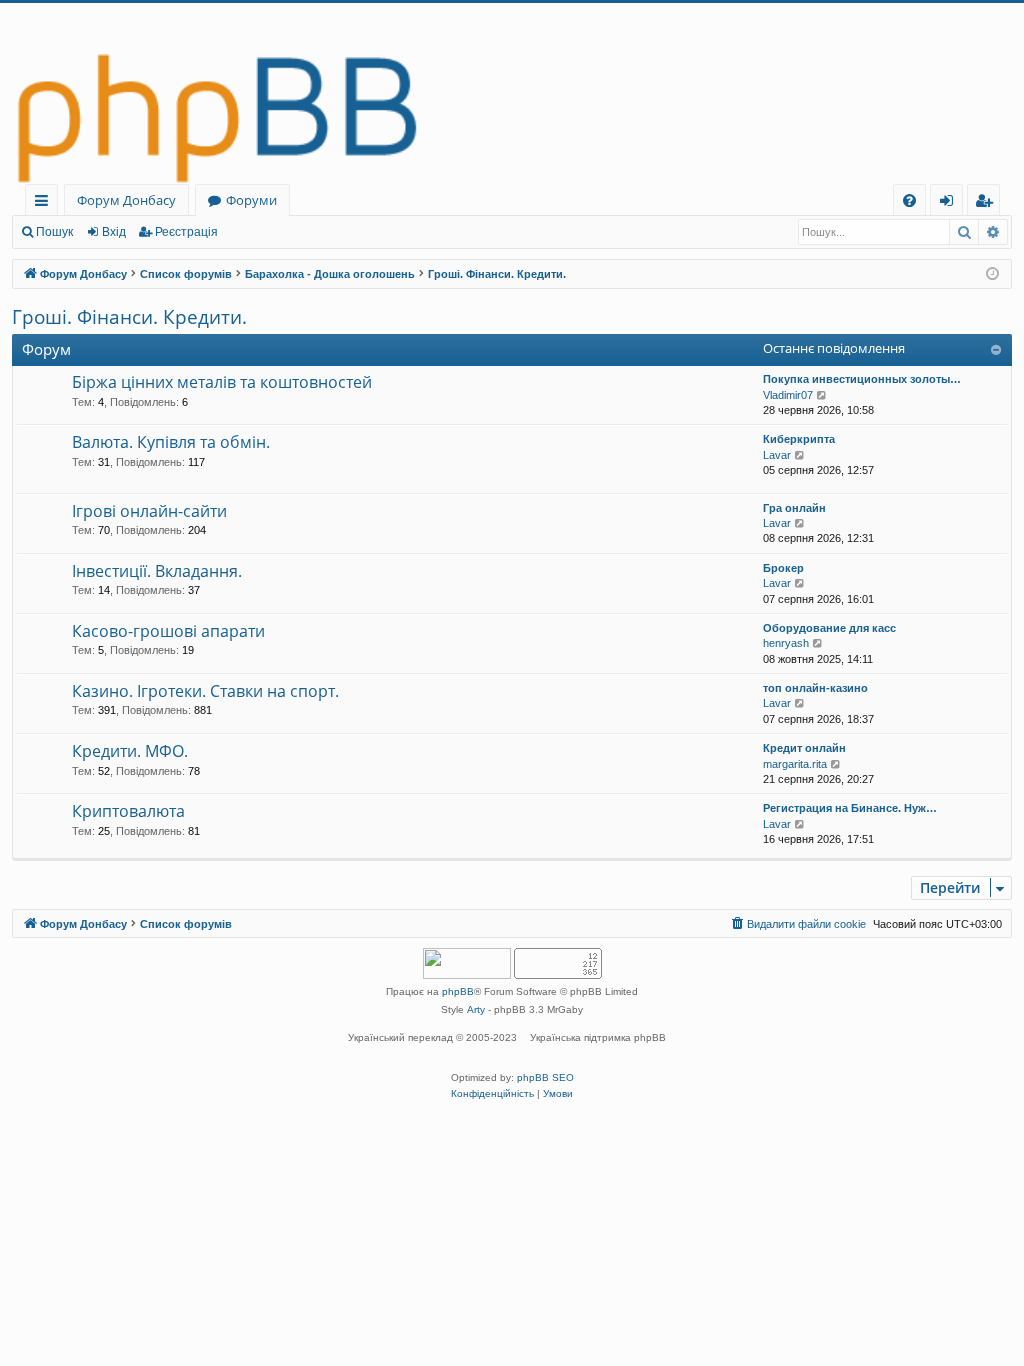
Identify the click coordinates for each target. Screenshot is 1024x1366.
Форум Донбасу (126, 200)
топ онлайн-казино (815, 688)
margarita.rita (795, 764)
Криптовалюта (128, 811)
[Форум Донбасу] (512, 93)
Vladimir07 (788, 395)
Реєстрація (186, 232)
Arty (476, 1009)
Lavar (777, 455)
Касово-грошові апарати (168, 631)
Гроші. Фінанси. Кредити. (129, 317)
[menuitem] (909, 200)
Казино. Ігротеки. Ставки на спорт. (205, 691)
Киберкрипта (799, 439)
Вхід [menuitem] (953, 203)
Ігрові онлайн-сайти (149, 511)
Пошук (54, 232)
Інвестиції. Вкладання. (157, 571)
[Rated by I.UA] (467, 965)
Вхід (114, 232)
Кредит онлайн (804, 748)
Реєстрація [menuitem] (987, 203)
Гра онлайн (794, 508)
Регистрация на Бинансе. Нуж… (850, 808)
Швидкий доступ (45, 203)
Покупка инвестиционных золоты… (862, 379)
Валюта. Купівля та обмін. (171, 442)
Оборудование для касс (829, 628)
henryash (786, 643)
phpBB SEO (545, 1077)
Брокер (783, 568)
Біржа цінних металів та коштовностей (222, 382)
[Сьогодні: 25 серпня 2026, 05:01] (992, 274)
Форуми (251, 200)
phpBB (458, 991)
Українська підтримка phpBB (598, 1037)
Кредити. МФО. (130, 751)
